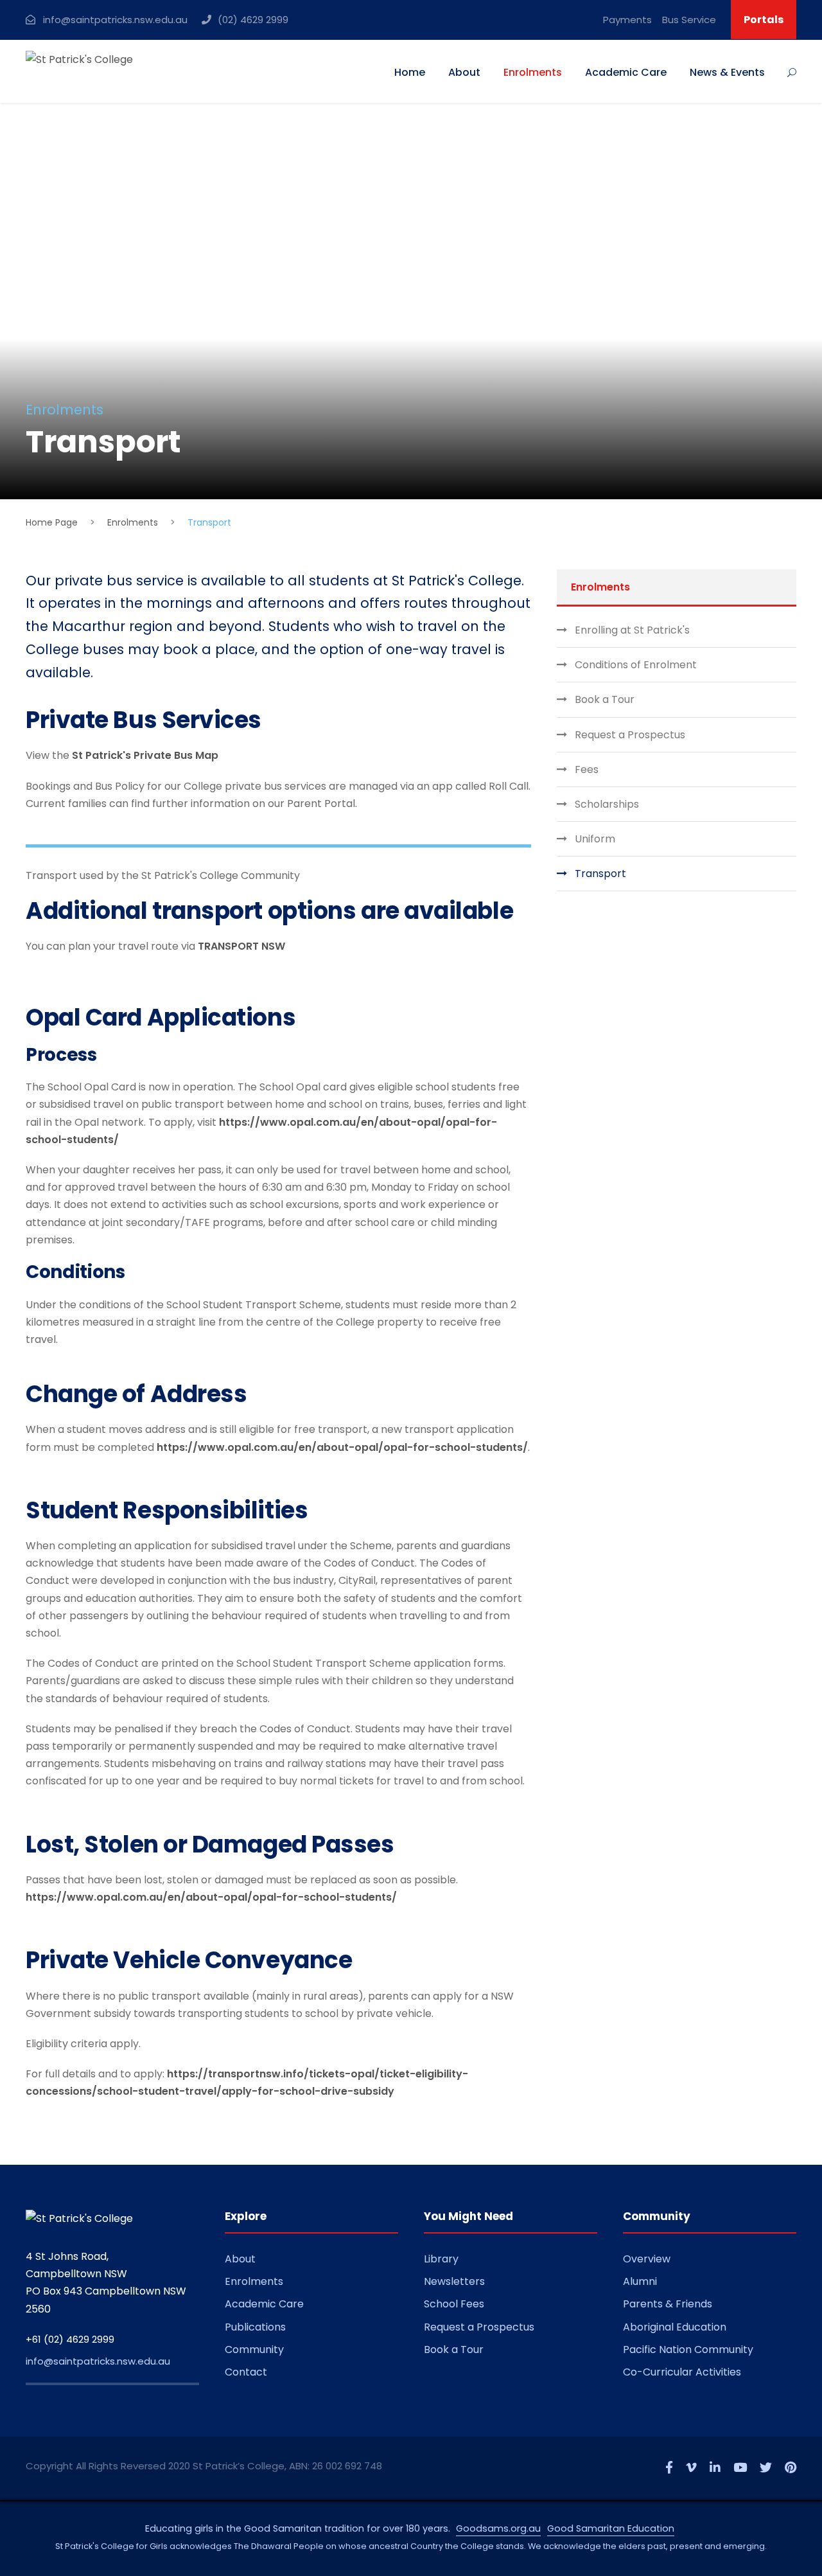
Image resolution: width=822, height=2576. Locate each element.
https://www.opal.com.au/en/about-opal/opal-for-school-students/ (342, 1447)
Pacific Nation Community (688, 2349)
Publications (255, 2327)
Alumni (640, 2281)
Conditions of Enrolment (636, 665)
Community (254, 2349)
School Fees (454, 2304)
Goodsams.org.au (498, 2528)
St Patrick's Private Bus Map (145, 755)
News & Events (727, 72)
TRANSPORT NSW (241, 946)
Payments (627, 20)
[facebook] (669, 2468)
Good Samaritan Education (611, 2528)
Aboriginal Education (675, 2327)
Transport (600, 874)
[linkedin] (715, 2468)
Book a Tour (605, 699)
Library (441, 2259)
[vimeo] (691, 2468)
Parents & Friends (668, 2304)
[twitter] (766, 2468)
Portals (764, 20)
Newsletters (454, 2281)
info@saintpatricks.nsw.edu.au (98, 2361)
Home (410, 72)
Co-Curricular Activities (682, 2372)
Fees (587, 769)
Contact (246, 2372)
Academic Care (626, 72)
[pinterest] (791, 2468)
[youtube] (740, 2468)
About (464, 72)
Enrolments (533, 72)
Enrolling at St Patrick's (632, 630)
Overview (647, 2259)
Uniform (595, 839)
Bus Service (689, 20)
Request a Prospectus (630, 735)
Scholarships (607, 804)
